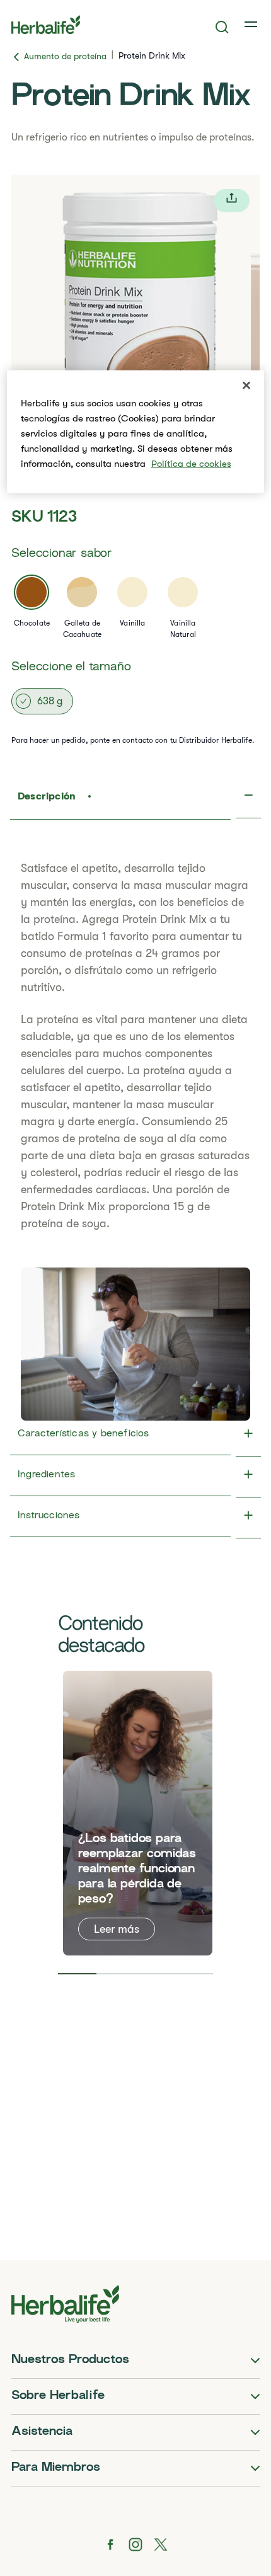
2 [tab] (116, 1974)
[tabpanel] (138, 1813)
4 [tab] (194, 1974)
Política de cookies (191, 464)
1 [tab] (78, 1974)
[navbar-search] (222, 27)
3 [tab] (155, 1974)
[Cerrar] (246, 386)
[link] (252, 25)
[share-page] (232, 201)
